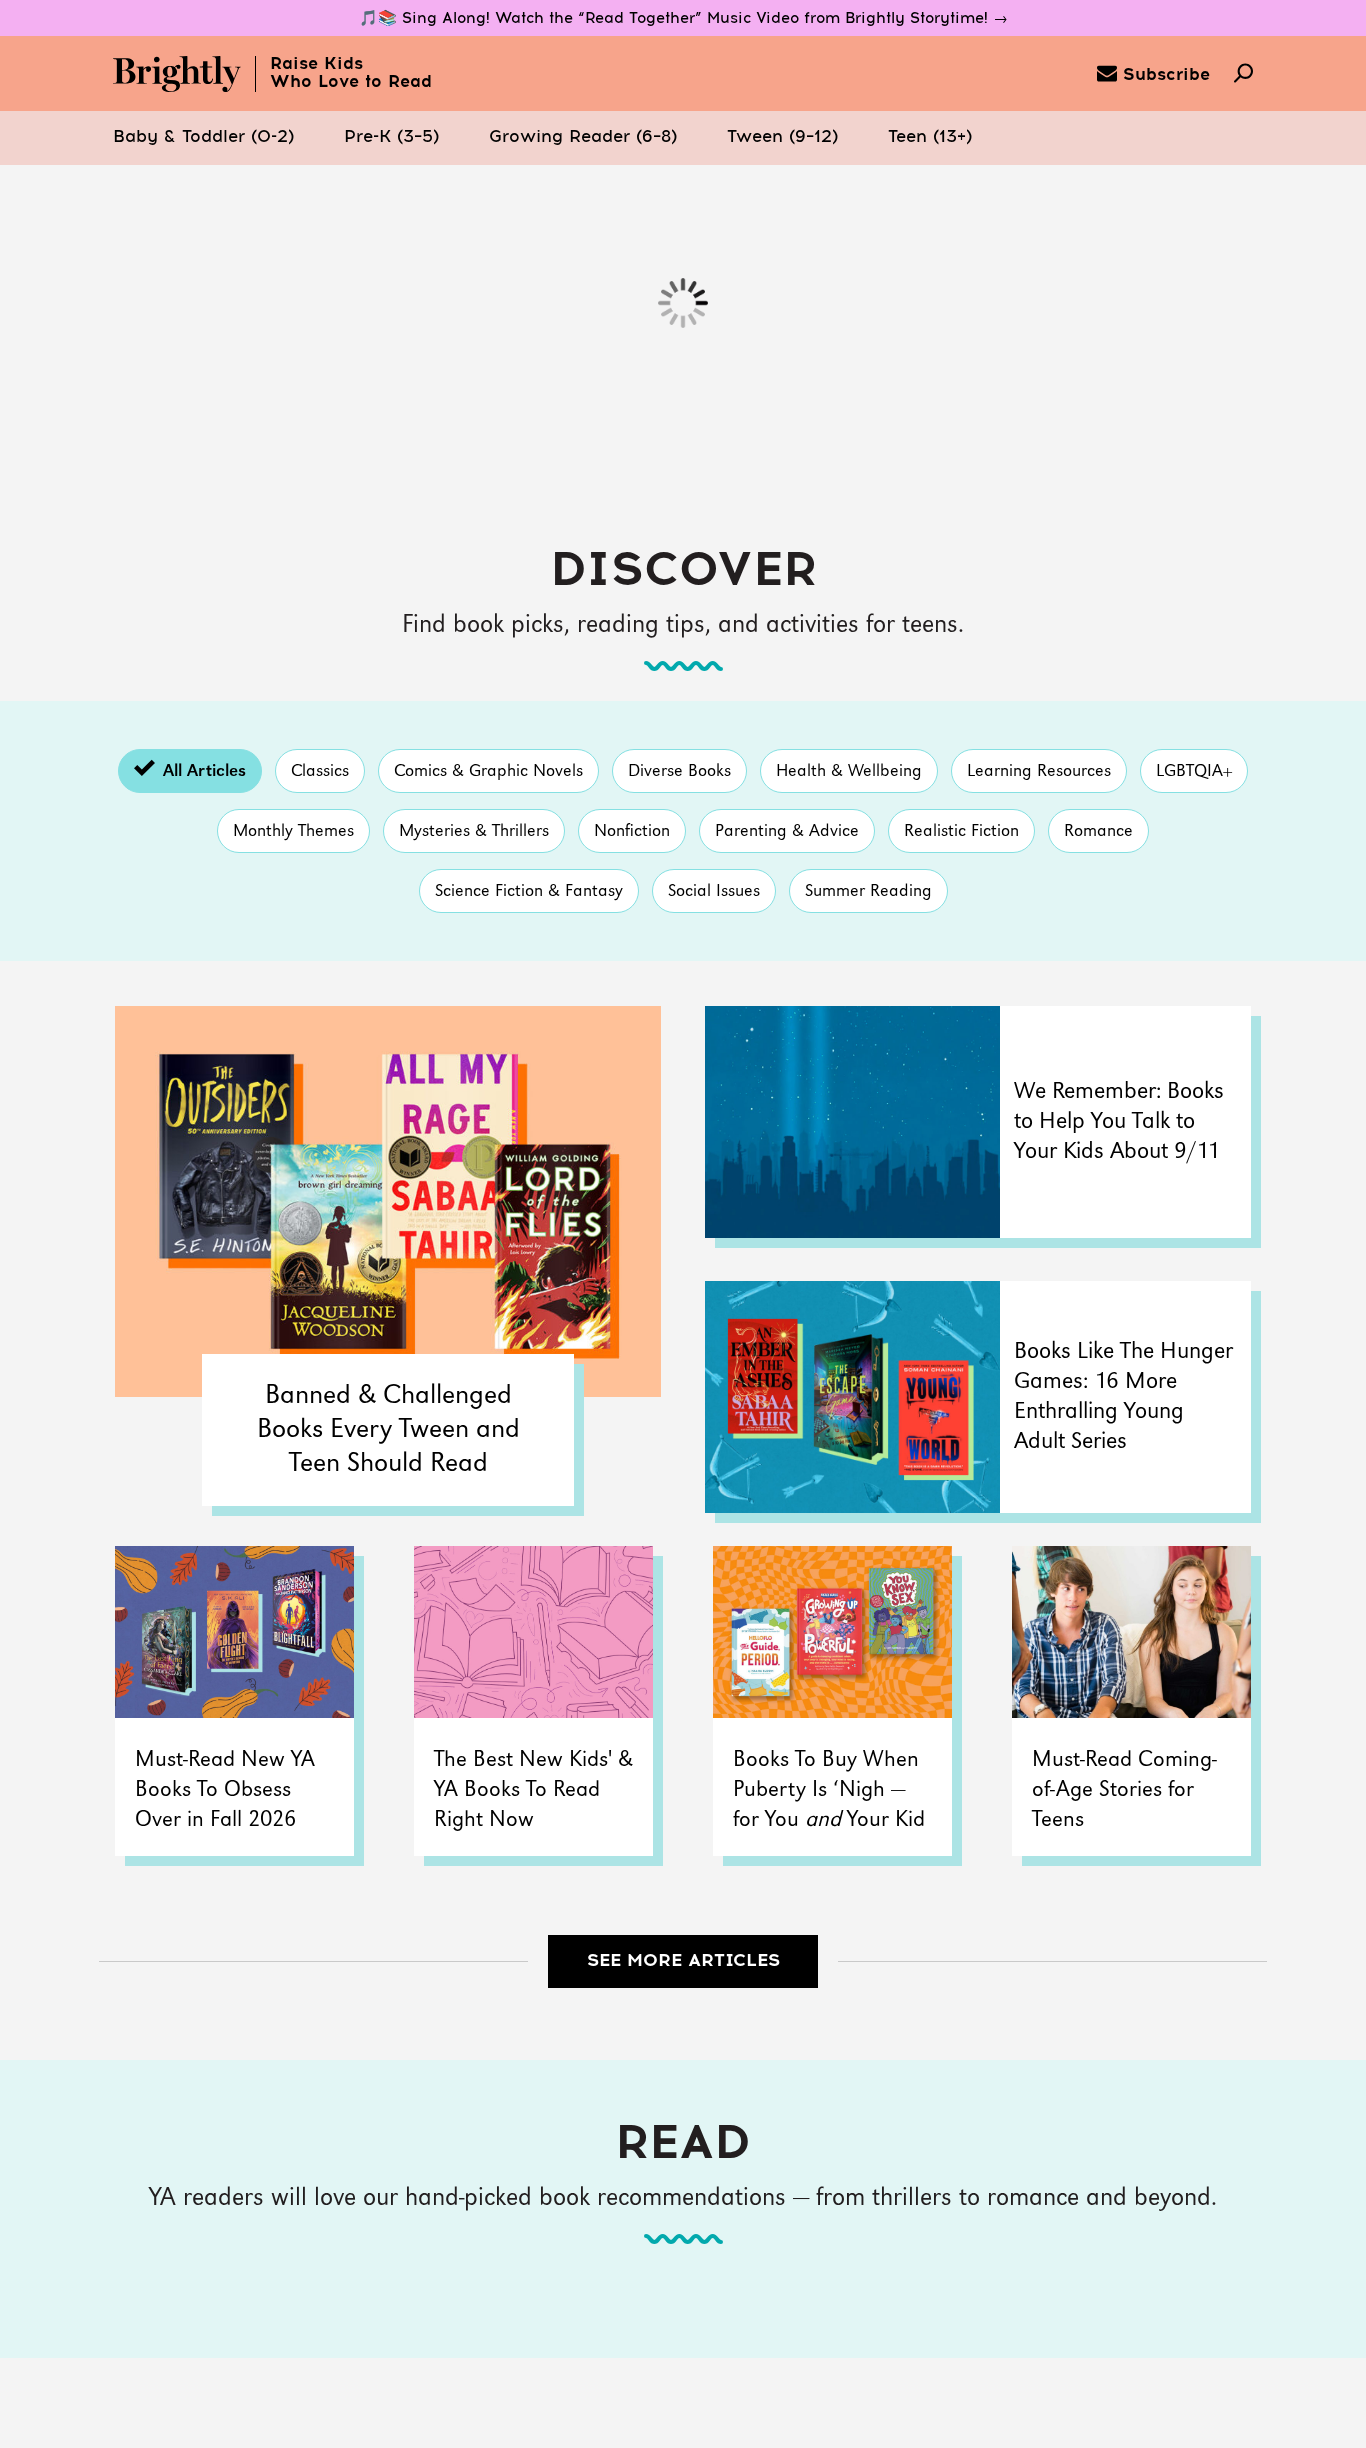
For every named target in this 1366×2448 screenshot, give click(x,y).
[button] (203, 138)
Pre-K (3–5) (391, 137)
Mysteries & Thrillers (474, 831)
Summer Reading (868, 891)
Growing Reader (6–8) (583, 137)
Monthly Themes (293, 831)
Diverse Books (679, 771)
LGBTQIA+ (1194, 771)
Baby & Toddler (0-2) (203, 137)
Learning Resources (1039, 771)
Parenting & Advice (787, 831)
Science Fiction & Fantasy (529, 891)
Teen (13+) (930, 137)
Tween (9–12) (782, 137)
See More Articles (683, 1961)
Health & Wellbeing (849, 771)
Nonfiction (632, 831)
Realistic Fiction (961, 831)
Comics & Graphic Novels (488, 771)
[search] (1243, 75)
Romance (1098, 831)
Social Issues (714, 891)
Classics (320, 771)
